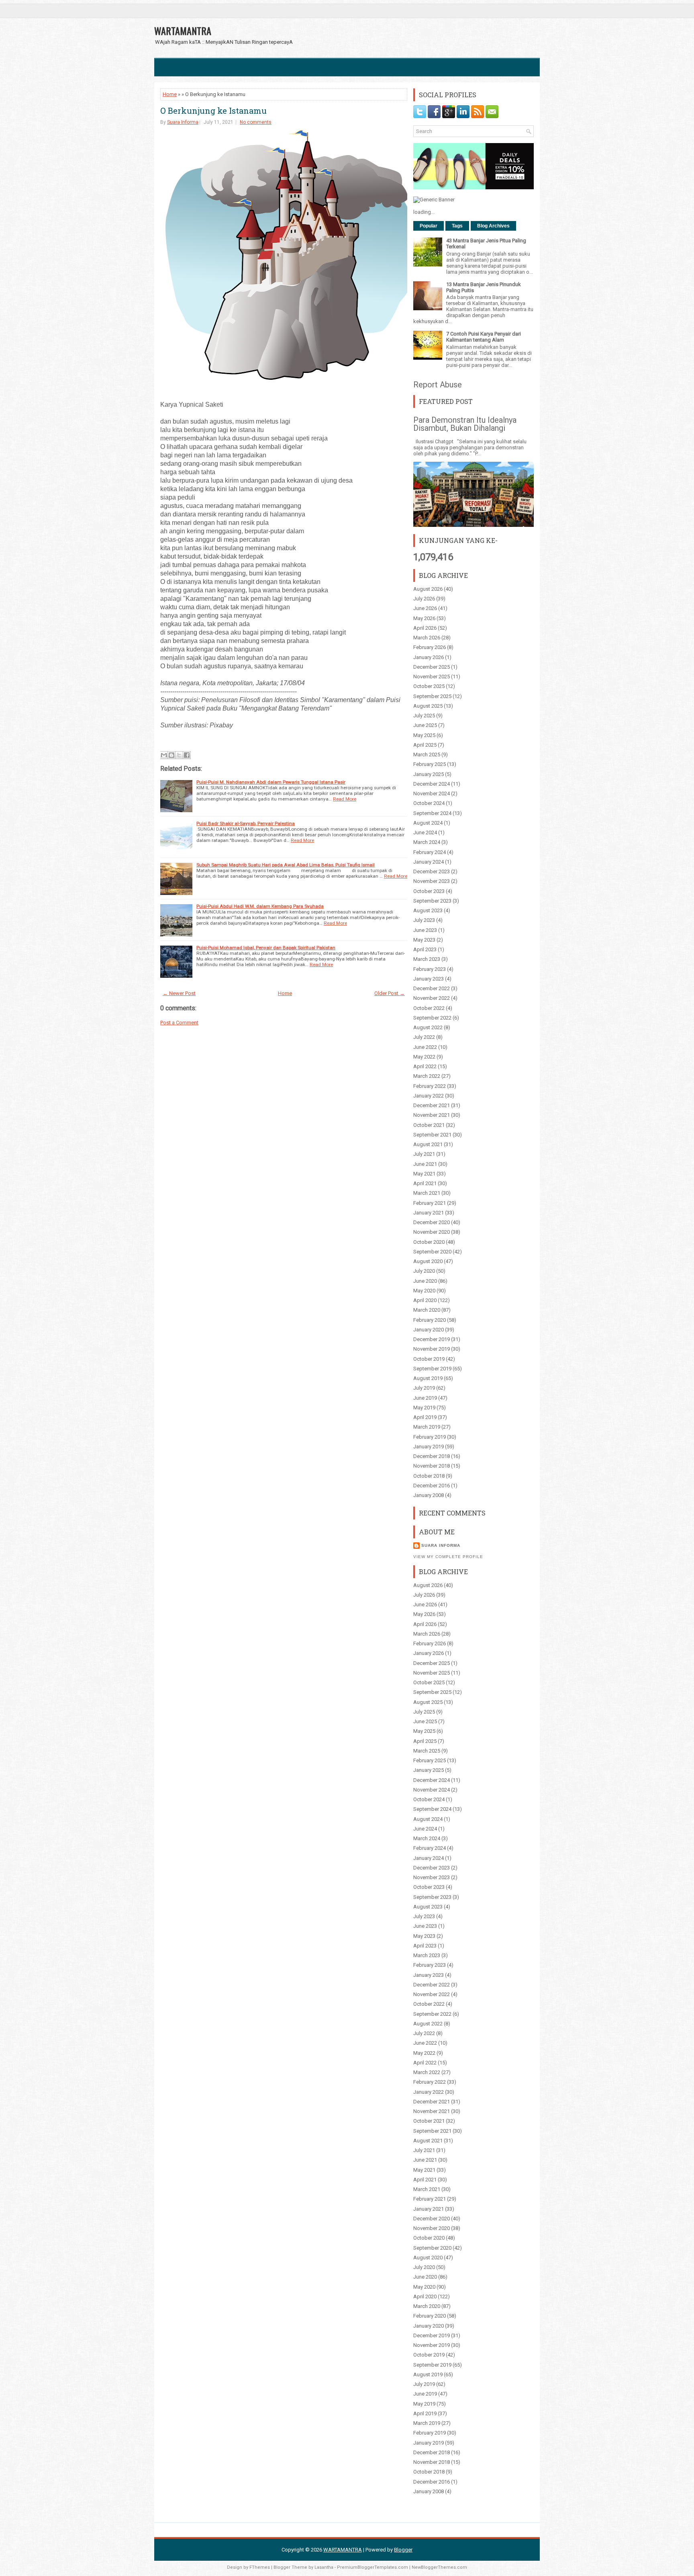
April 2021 (425, 1183)
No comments (256, 122)
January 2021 (429, 1213)
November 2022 (432, 998)
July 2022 (424, 1037)
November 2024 (432, 793)
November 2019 (432, 1349)
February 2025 (430, 764)
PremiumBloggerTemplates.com (373, 2567)
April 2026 (425, 628)
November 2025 (432, 677)
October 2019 (429, 1359)
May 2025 (424, 735)
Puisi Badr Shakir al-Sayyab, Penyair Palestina (246, 823)
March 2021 (427, 1193)
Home (170, 94)
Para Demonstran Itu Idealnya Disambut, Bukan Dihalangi (465, 424)
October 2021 (429, 1125)
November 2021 (432, 1115)
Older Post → (390, 993)
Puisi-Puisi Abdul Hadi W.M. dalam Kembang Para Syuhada (260, 906)
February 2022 (430, 1086)
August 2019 (428, 1378)
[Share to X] (179, 755)
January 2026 (429, 657)
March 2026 (427, 638)
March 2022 (427, 1076)
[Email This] (164, 755)
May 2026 (424, 618)
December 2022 (432, 988)
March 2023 (427, 959)
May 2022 (424, 1057)
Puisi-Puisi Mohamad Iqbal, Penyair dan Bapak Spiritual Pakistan (266, 948)
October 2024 (429, 803)
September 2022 (432, 1018)
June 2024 (425, 832)
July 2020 (424, 1271)
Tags (457, 226)
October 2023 (429, 891)
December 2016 (432, 1486)
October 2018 (429, 1476)
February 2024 (430, 852)
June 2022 (425, 1047)
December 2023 (432, 871)
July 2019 (424, 1388)
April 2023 (425, 949)
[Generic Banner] (434, 200)
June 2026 (425, 608)
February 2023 (430, 969)
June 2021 (425, 1164)
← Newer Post (179, 993)
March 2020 (427, 1310)
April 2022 (425, 1066)
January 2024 (429, 862)
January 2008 (429, 1495)
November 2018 (432, 1466)
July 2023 (424, 920)
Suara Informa (183, 122)
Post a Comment (179, 1023)
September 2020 (432, 1252)
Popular (429, 226)
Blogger (403, 2550)
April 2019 (425, 1417)
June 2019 (425, 1398)
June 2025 (425, 725)
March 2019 (427, 1427)
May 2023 (424, 940)
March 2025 (427, 755)
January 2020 (429, 1330)
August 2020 (428, 1261)
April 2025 (425, 745)
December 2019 (432, 1339)
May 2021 (424, 1174)
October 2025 (429, 686)
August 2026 (428, 589)
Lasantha (324, 2567)
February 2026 (430, 647)
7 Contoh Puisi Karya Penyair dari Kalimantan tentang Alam (484, 337)
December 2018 (432, 1456)
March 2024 (427, 842)
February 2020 (430, 1320)
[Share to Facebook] (187, 755)
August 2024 (428, 823)
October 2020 (429, 1242)
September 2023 (432, 901)
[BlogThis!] (171, 755)
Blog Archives (493, 226)
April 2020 (425, 1300)
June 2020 (425, 1281)
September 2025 (432, 696)
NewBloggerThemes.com (439, 2567)
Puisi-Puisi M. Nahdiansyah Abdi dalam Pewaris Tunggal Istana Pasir (271, 782)
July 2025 (424, 716)
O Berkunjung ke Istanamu (213, 111)
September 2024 (432, 813)
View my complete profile (448, 1557)
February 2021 (430, 1203)
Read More (345, 799)
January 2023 (429, 979)
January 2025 (429, 774)
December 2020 (432, 1222)
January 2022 (429, 1096)
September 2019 (432, 1369)
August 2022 (428, 1027)
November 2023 (432, 881)
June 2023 (425, 930)
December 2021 (432, 1105)
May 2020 (424, 1291)
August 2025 (428, 706)
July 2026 (424, 599)
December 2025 (432, 667)
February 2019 (430, 1437)
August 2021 (428, 1144)
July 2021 (424, 1154)
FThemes (260, 2567)
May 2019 (424, 1408)
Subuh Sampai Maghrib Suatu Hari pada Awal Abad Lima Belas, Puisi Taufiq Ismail (286, 865)
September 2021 (432, 1135)
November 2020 (432, 1232)
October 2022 (429, 1008)
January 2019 (429, 1447)
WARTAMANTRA (183, 31)
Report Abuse (438, 385)
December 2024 (432, 784)
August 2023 (428, 910)
